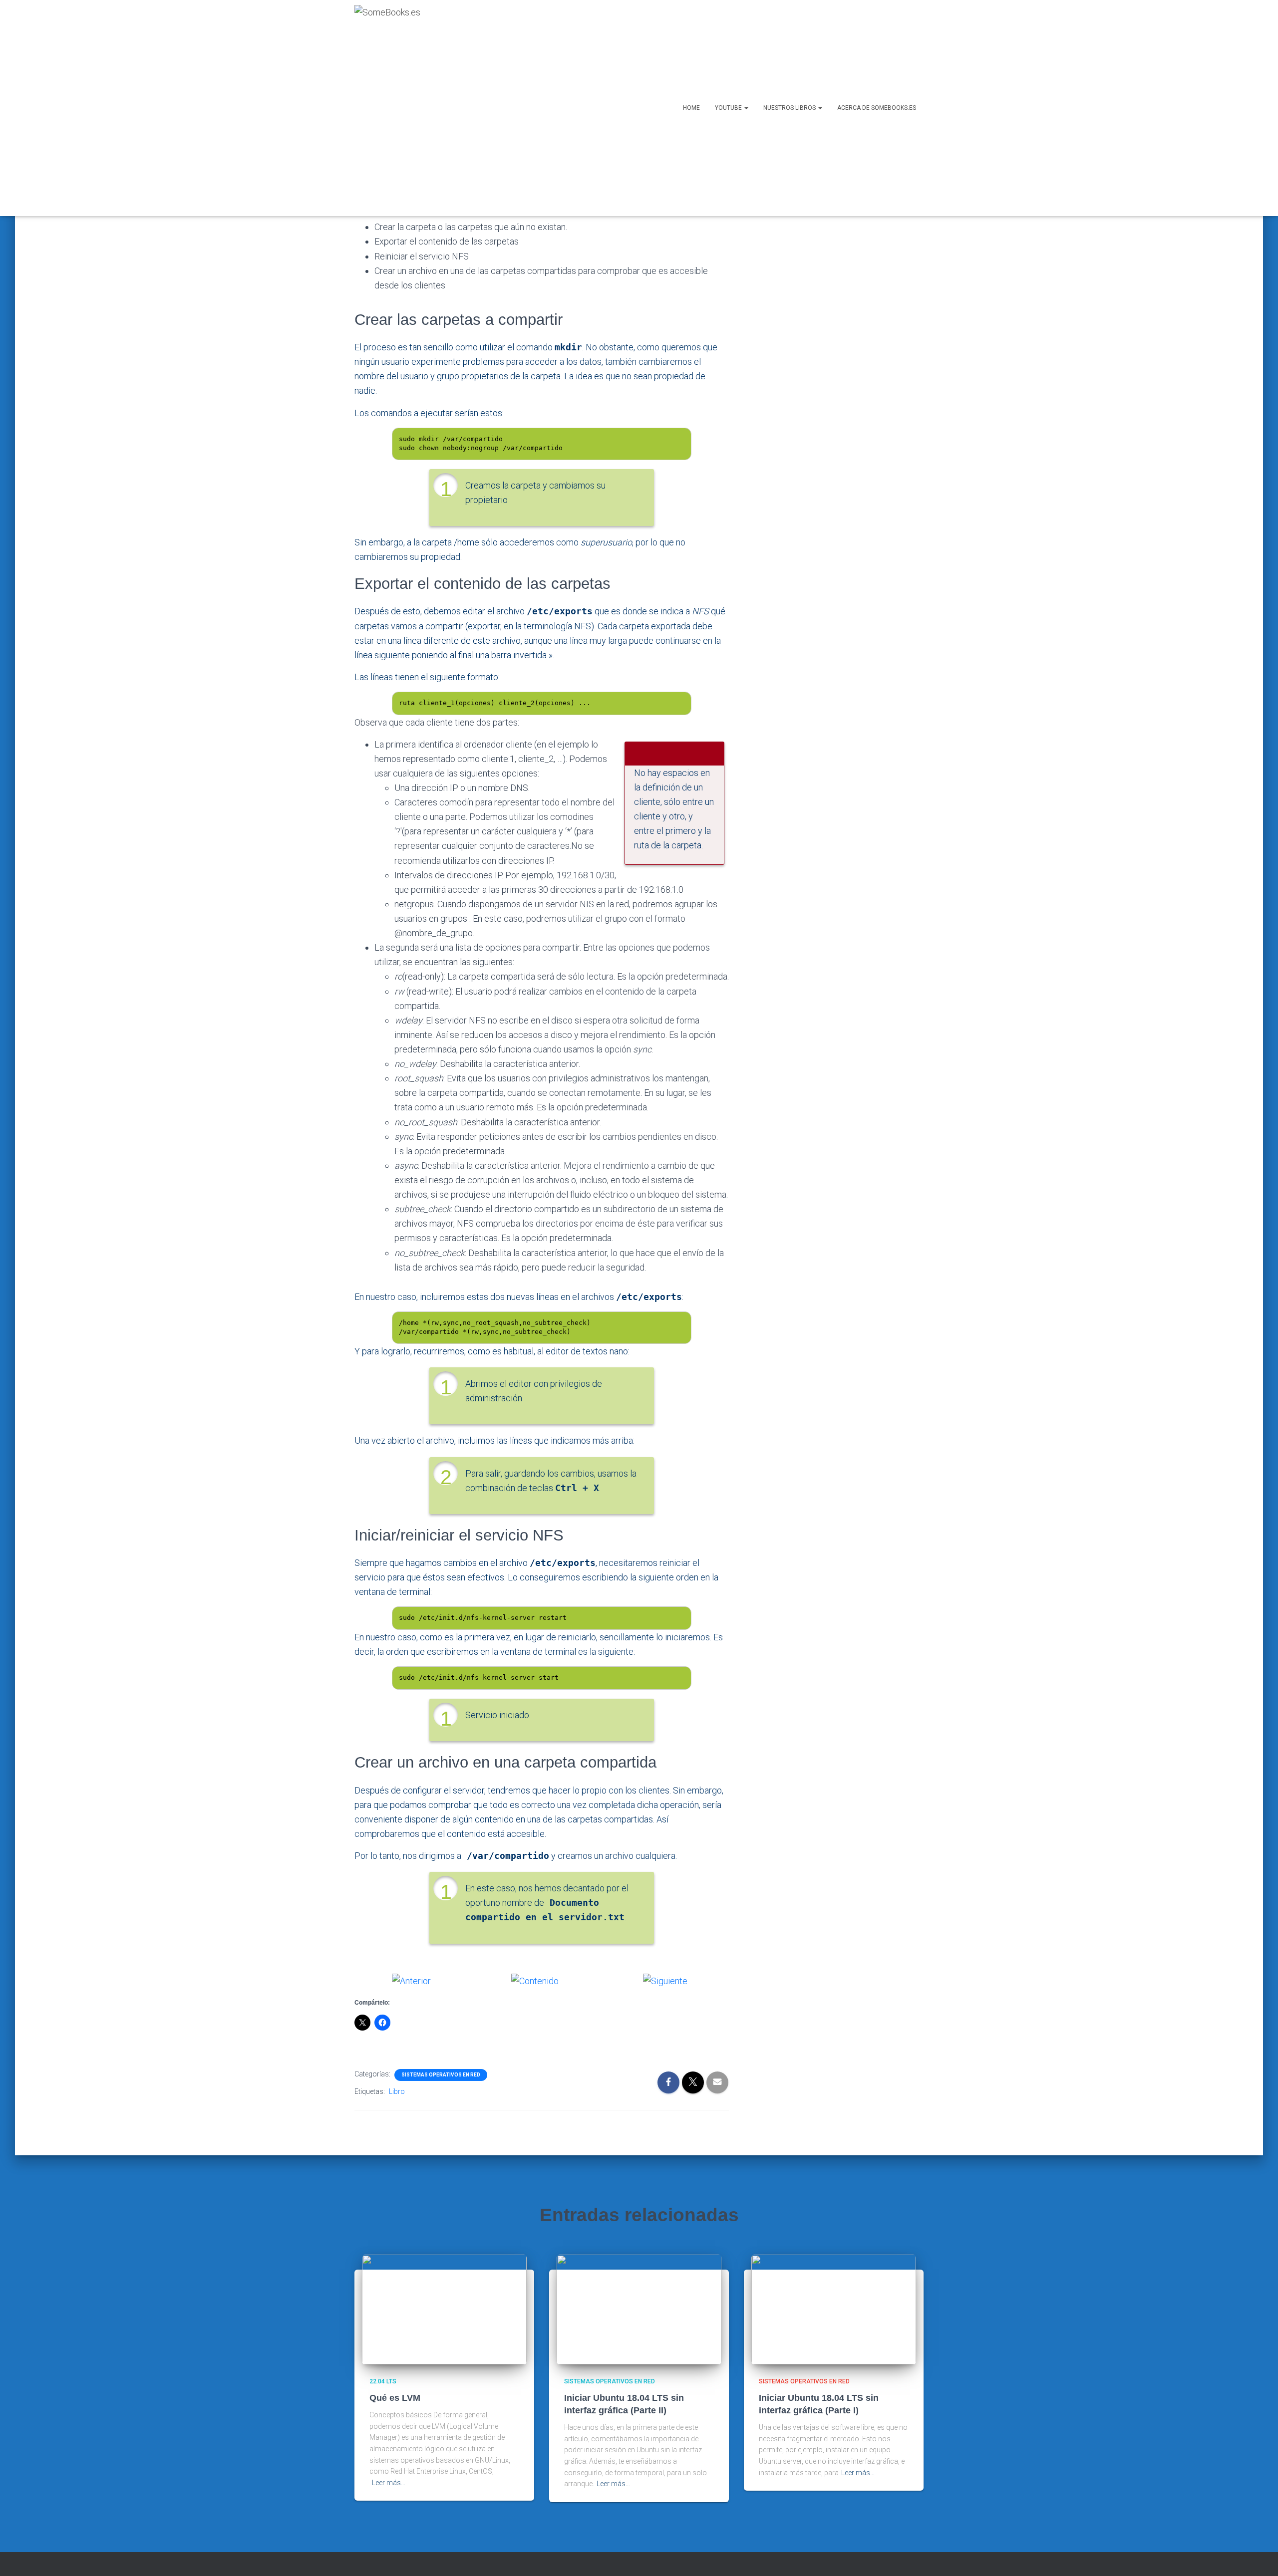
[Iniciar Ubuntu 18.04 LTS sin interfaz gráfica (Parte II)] (639, 2309)
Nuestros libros (790, 108)
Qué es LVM (395, 2398)
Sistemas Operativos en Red (441, 2075)
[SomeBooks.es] (387, 108)
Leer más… (389, 2483)
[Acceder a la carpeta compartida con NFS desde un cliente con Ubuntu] (665, 1980)
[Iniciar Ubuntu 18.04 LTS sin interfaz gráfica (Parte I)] (834, 2309)
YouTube (729, 108)
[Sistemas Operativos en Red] (535, 1980)
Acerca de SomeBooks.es (877, 108)
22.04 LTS (383, 2381)
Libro (397, 2091)
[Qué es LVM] (444, 2309)
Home (691, 108)
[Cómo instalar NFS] (411, 1980)
